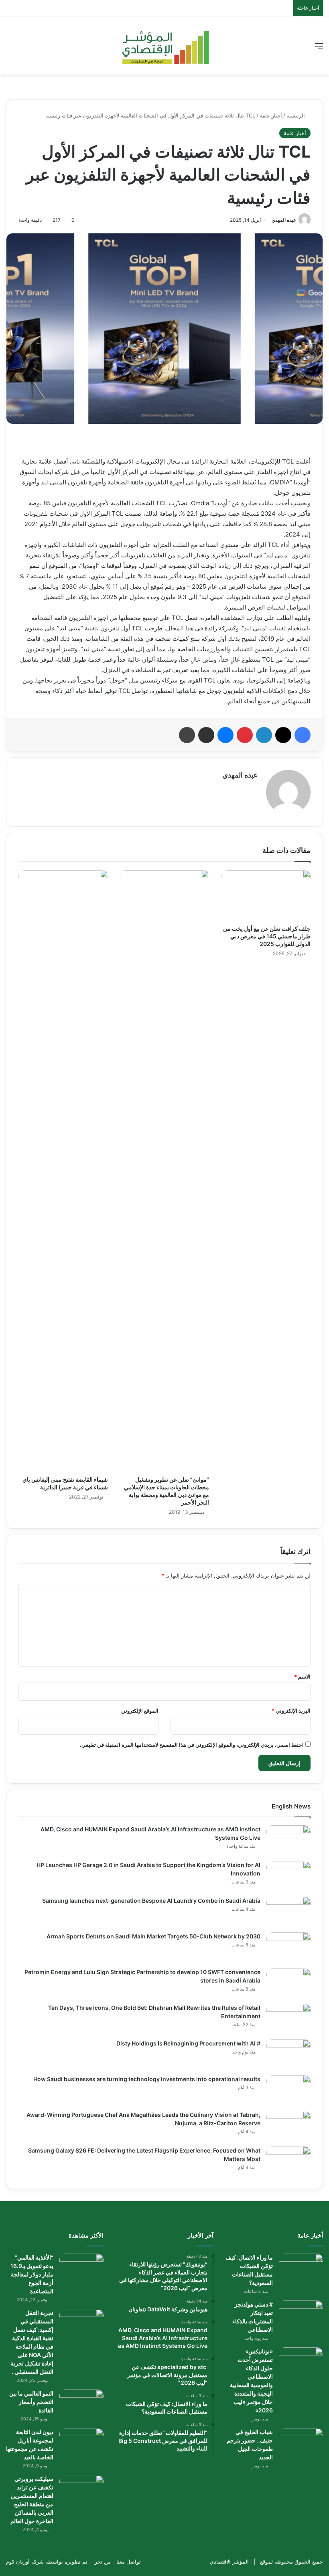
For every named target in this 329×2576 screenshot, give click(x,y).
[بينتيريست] (245, 735)
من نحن (102, 2562)
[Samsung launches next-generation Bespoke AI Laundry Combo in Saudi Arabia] (288, 1912)
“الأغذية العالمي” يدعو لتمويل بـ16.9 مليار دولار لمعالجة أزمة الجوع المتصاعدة (32, 2274)
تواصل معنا (129, 2562)
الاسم (302, 1677)
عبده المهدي (284, 220)
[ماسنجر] (225, 735)
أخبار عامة (271, 115)
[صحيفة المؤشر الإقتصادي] (165, 46)
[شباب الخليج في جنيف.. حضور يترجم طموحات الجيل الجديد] (301, 2443)
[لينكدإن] (264, 735)
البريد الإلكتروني (291, 1711)
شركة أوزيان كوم (25, 2562)
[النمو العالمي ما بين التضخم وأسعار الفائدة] (81, 2405)
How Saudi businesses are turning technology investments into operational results (147, 2079)
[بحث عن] (10, 49)
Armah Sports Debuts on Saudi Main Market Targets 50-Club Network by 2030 (153, 1936)
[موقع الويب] (253, 789)
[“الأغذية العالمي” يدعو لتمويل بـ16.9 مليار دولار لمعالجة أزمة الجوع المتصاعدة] (81, 2269)
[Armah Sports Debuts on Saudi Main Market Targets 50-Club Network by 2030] (288, 1947)
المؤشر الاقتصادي (229, 2562)
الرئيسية (297, 115)
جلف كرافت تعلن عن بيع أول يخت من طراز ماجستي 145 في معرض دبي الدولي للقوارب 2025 (267, 936)
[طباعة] (187, 735)
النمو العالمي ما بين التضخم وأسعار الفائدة (31, 2402)
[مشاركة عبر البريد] (206, 735)
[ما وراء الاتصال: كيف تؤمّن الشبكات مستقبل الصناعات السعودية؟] (301, 2269)
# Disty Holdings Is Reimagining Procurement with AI (188, 2043)
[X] (283, 735)
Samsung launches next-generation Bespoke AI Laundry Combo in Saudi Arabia (151, 1901)
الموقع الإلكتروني (140, 1711)
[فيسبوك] (303, 735)
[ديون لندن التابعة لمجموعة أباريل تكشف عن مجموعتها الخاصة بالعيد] (81, 2443)
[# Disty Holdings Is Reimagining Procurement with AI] (288, 2055)
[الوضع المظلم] (24, 49)
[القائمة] (319, 49)
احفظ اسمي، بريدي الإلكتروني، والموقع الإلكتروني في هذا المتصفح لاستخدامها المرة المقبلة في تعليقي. (192, 1745)
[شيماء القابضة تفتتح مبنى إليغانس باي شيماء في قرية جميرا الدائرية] (63, 1171)
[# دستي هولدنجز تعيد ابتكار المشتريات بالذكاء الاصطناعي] (301, 2316)
